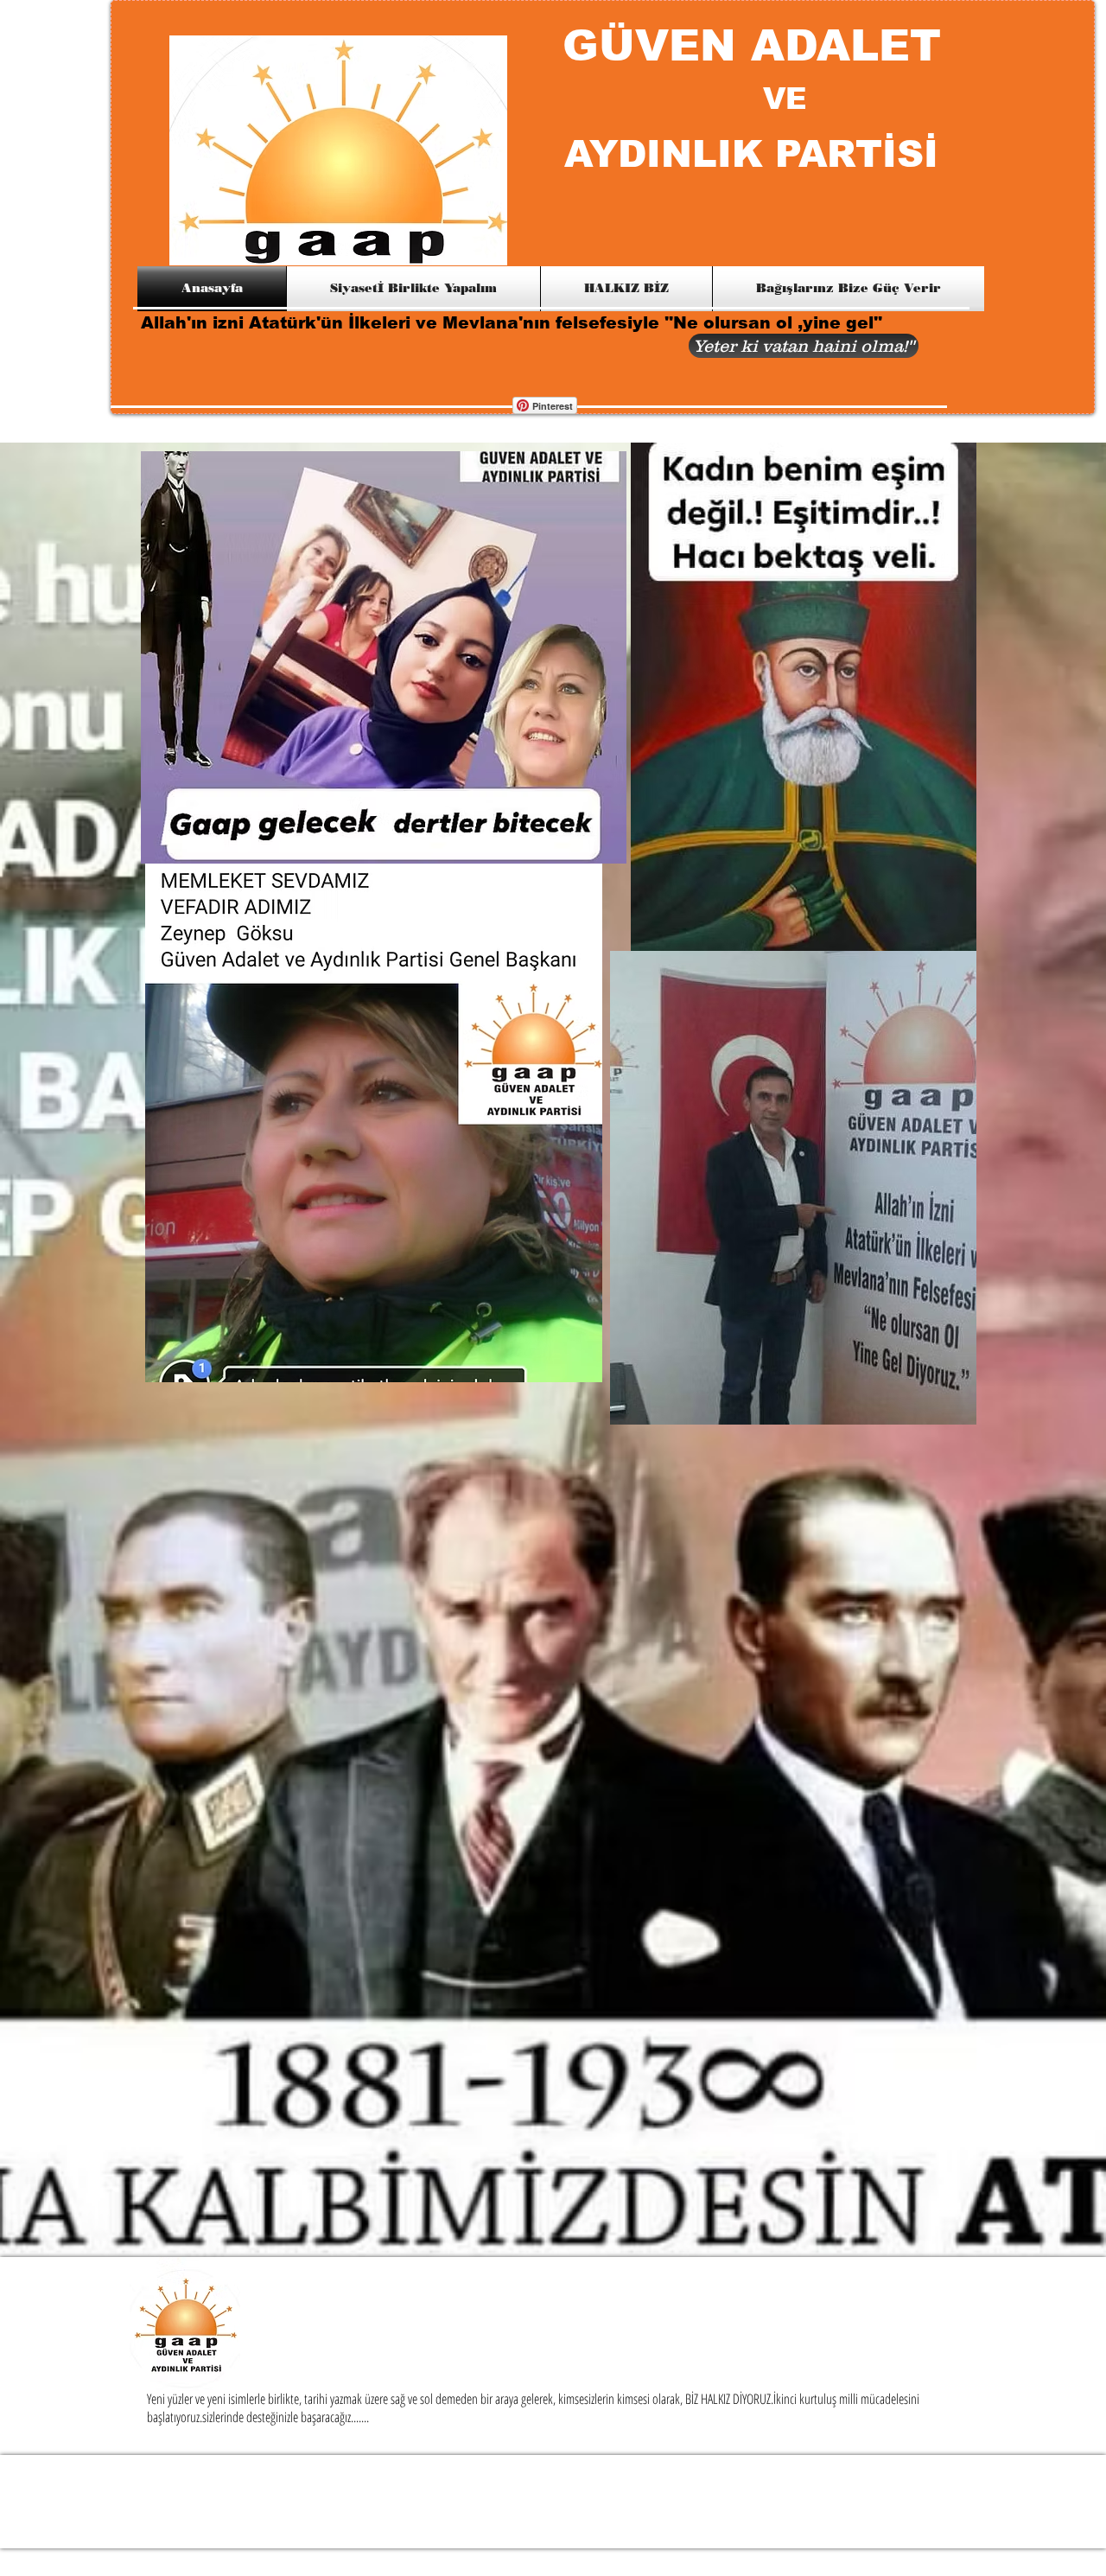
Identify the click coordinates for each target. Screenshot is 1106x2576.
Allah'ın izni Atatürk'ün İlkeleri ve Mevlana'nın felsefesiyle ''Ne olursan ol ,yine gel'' (514, 323)
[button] (804, 346)
